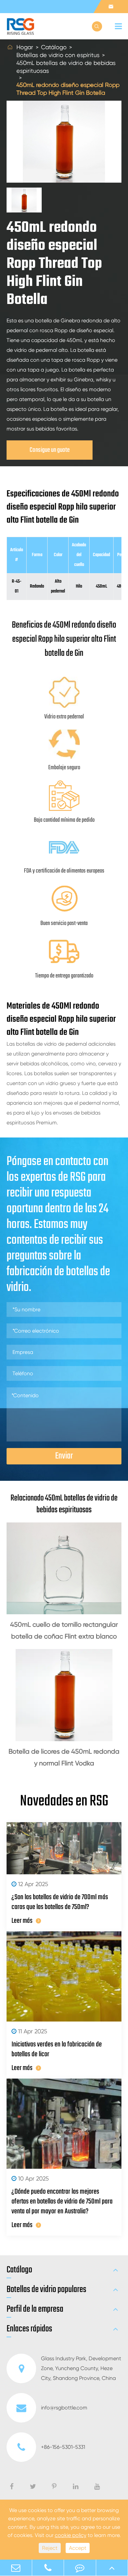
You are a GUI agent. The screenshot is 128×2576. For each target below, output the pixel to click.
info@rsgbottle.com (64, 2408)
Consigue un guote (50, 450)
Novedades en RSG (64, 1801)
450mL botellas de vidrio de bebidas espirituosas (66, 67)
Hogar (25, 47)
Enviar (64, 1456)
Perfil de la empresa (35, 2309)
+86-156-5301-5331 (63, 2447)
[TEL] (48, 2568)
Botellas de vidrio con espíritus (58, 55)
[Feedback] (80, 2568)
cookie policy (71, 2535)
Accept (78, 2548)
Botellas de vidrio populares (46, 2290)
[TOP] (112, 2568)
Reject (50, 2548)
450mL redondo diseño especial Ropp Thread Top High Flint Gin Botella (68, 89)
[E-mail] (16, 2568)
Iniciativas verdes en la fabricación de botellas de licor (57, 2049)
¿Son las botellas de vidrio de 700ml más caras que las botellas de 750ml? (60, 1902)
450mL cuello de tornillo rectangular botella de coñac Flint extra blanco (64, 1630)
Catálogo (54, 47)
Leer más (22, 1921)
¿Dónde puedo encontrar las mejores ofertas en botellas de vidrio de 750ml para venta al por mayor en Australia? (62, 2202)
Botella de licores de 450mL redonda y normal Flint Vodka (64, 1757)
